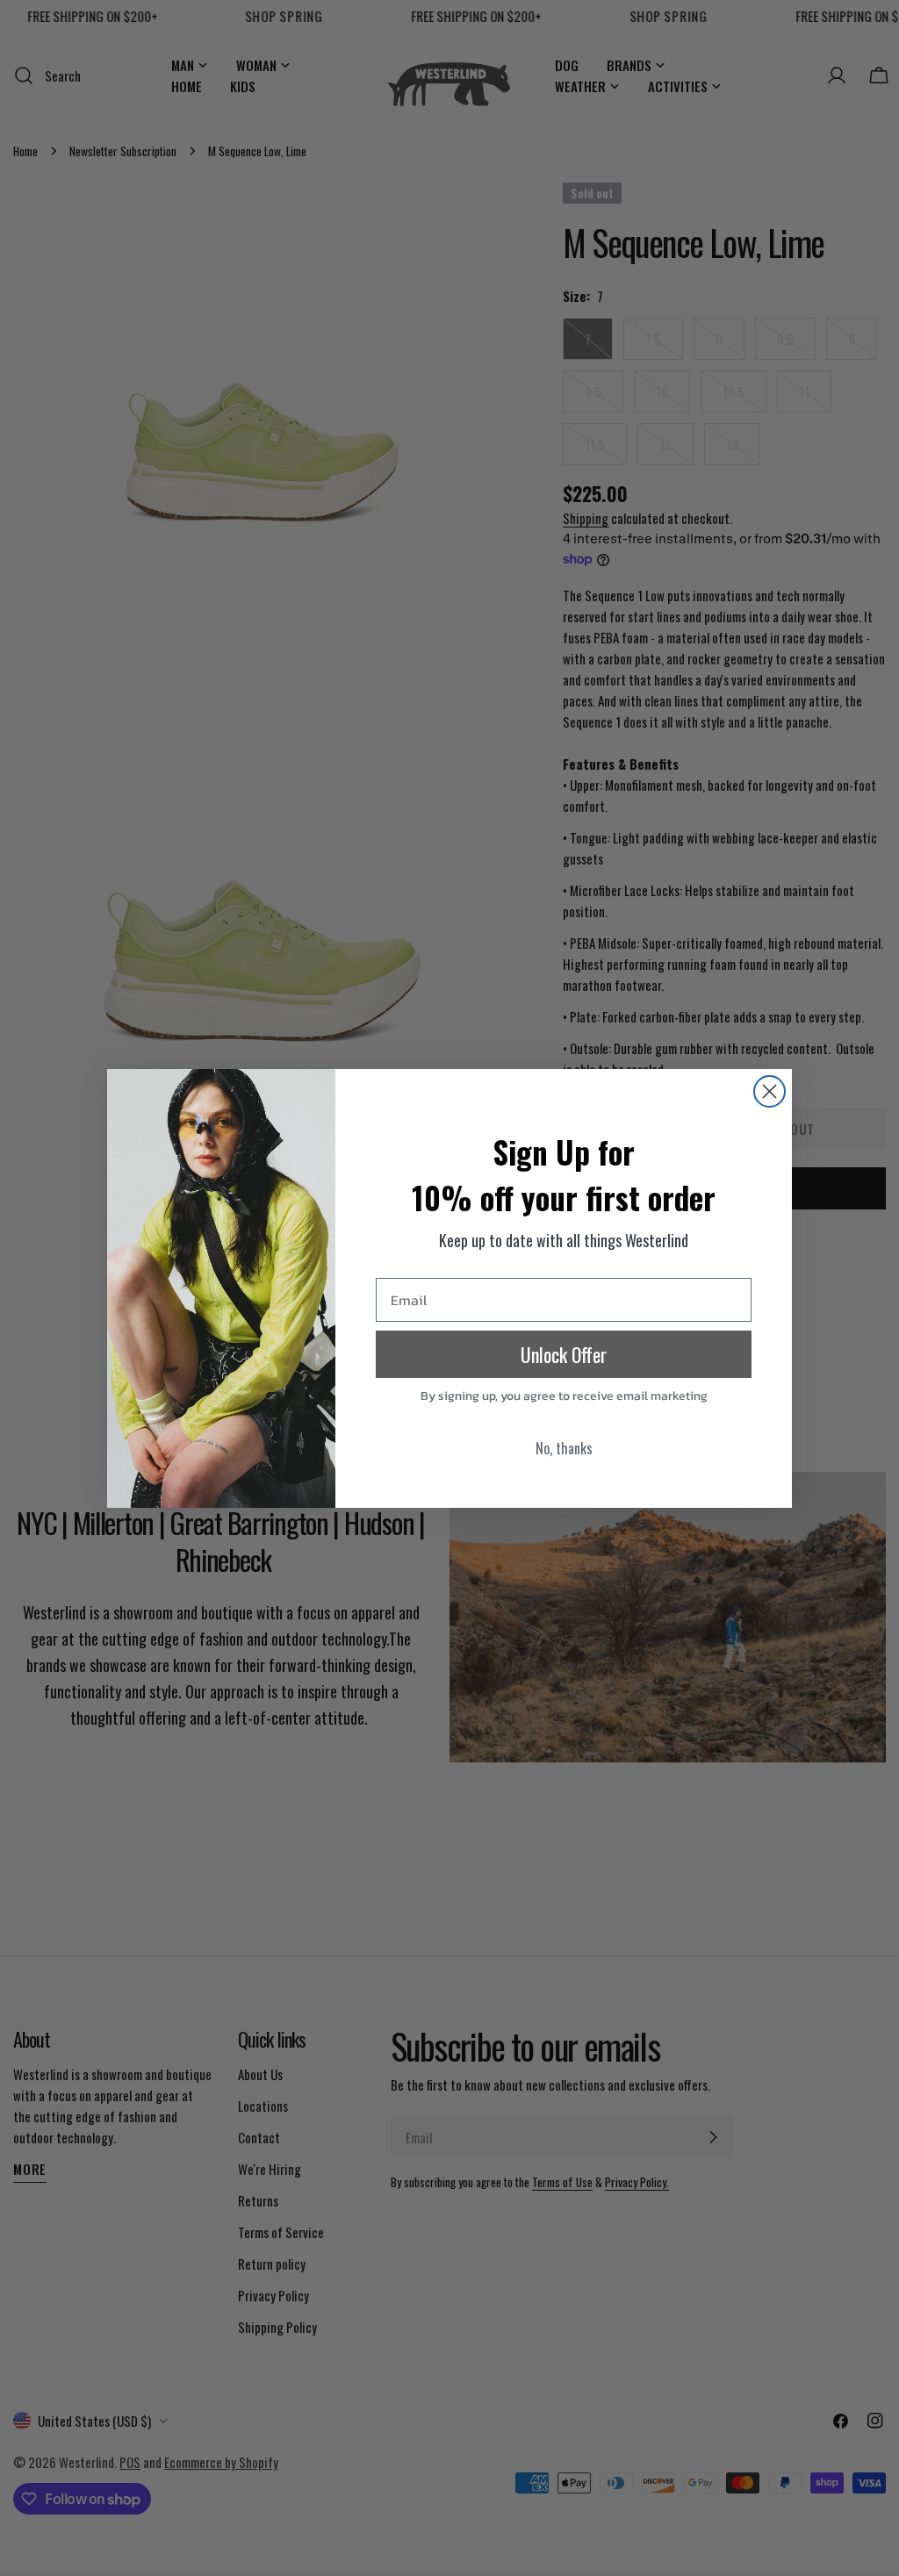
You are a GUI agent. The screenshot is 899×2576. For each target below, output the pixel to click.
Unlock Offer (564, 1354)
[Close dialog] (770, 1091)
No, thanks (564, 1448)
